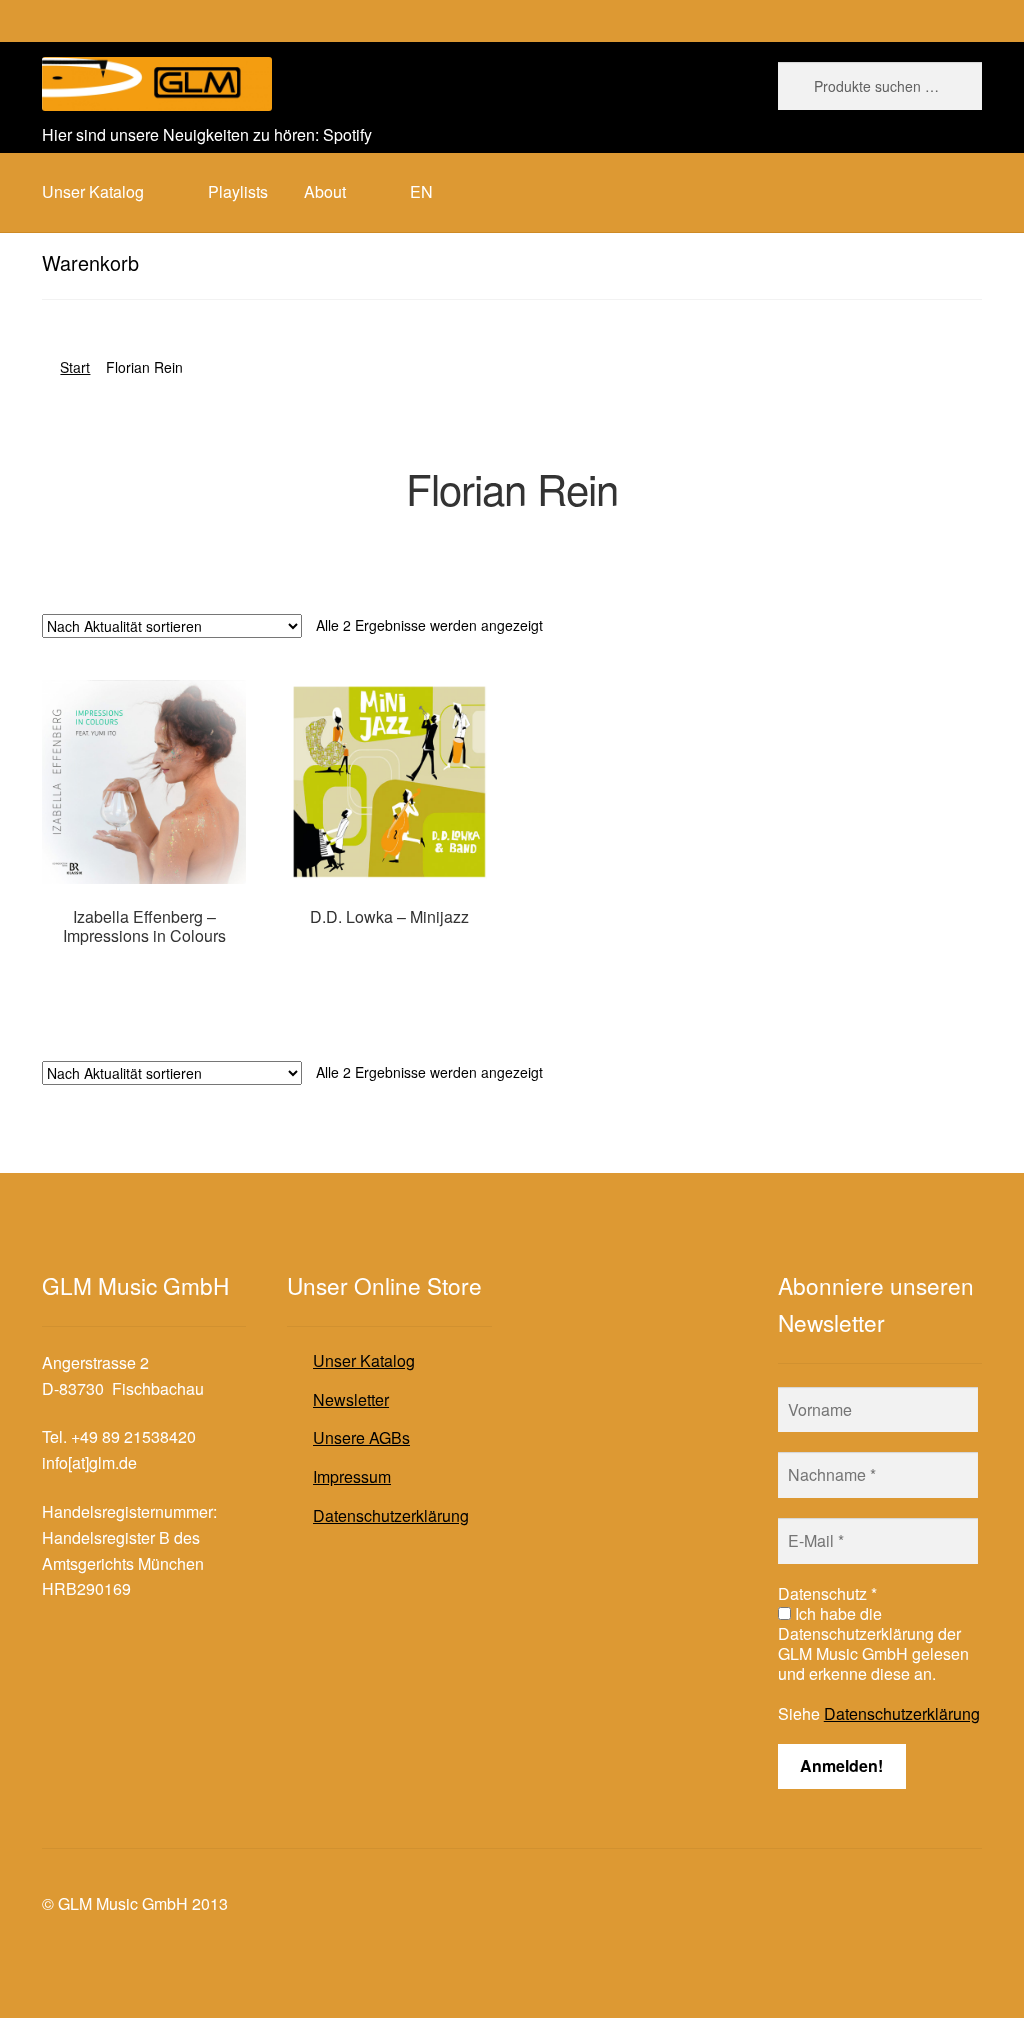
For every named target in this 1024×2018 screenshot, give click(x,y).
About (325, 191)
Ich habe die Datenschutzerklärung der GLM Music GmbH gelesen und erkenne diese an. (873, 1644)
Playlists (238, 191)
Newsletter (351, 1399)
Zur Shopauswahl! (144, 974)
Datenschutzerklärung (391, 1515)
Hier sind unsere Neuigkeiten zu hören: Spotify (207, 134)
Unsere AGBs (361, 1437)
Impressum (352, 1476)
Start (75, 367)
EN (421, 191)
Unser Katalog (364, 1360)
